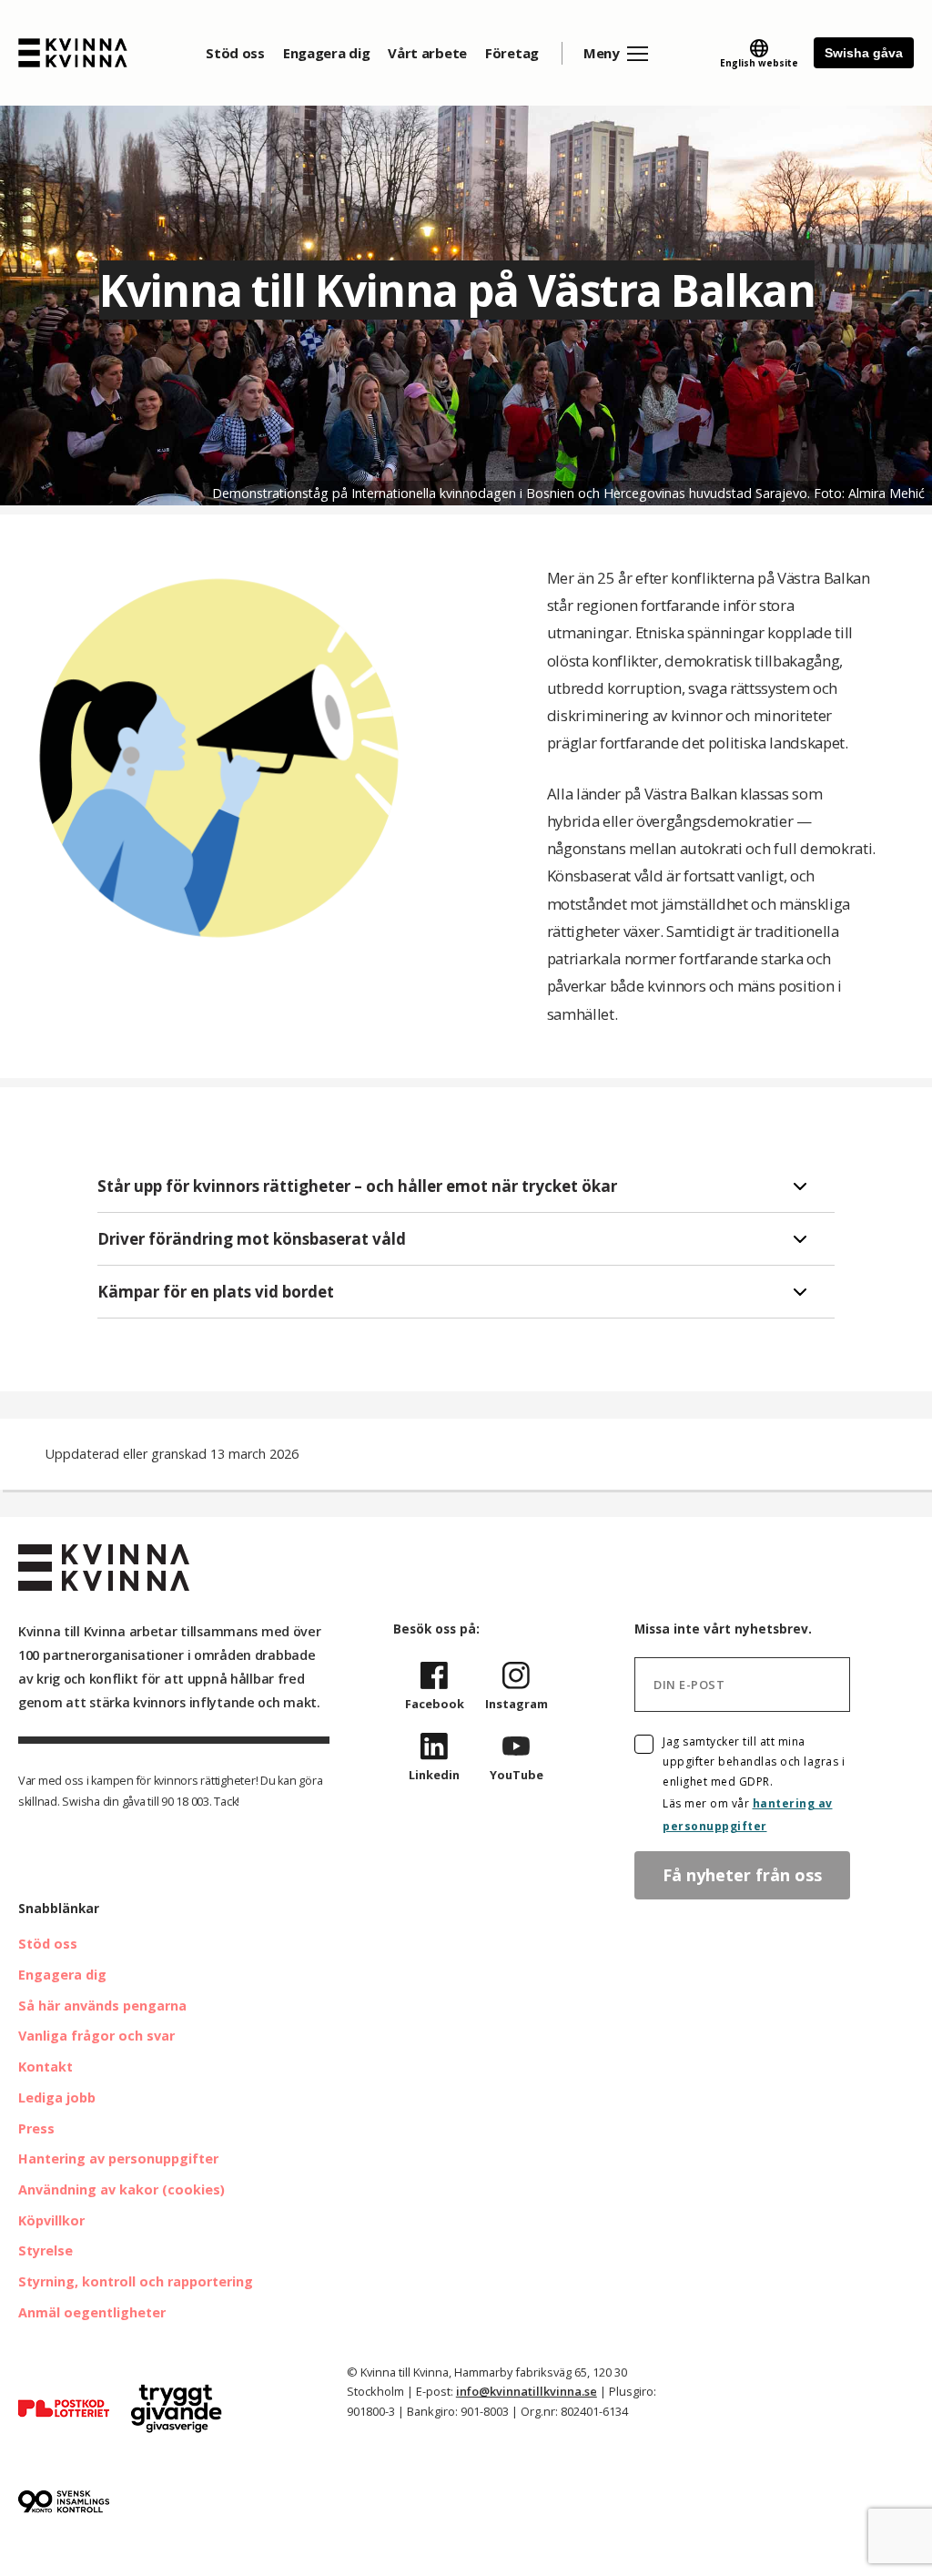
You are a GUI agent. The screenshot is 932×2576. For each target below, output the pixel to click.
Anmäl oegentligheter (92, 2312)
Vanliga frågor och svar (96, 2036)
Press (36, 2128)
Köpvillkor (51, 2220)
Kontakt (46, 2067)
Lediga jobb (57, 2097)
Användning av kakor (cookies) (122, 2189)
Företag (512, 53)
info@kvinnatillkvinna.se (527, 2391)
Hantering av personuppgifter (118, 2159)
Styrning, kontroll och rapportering (136, 2281)
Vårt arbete (427, 53)
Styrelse (46, 2250)
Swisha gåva (864, 53)
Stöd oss (235, 53)
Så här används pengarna (102, 2006)
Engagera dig (326, 53)
